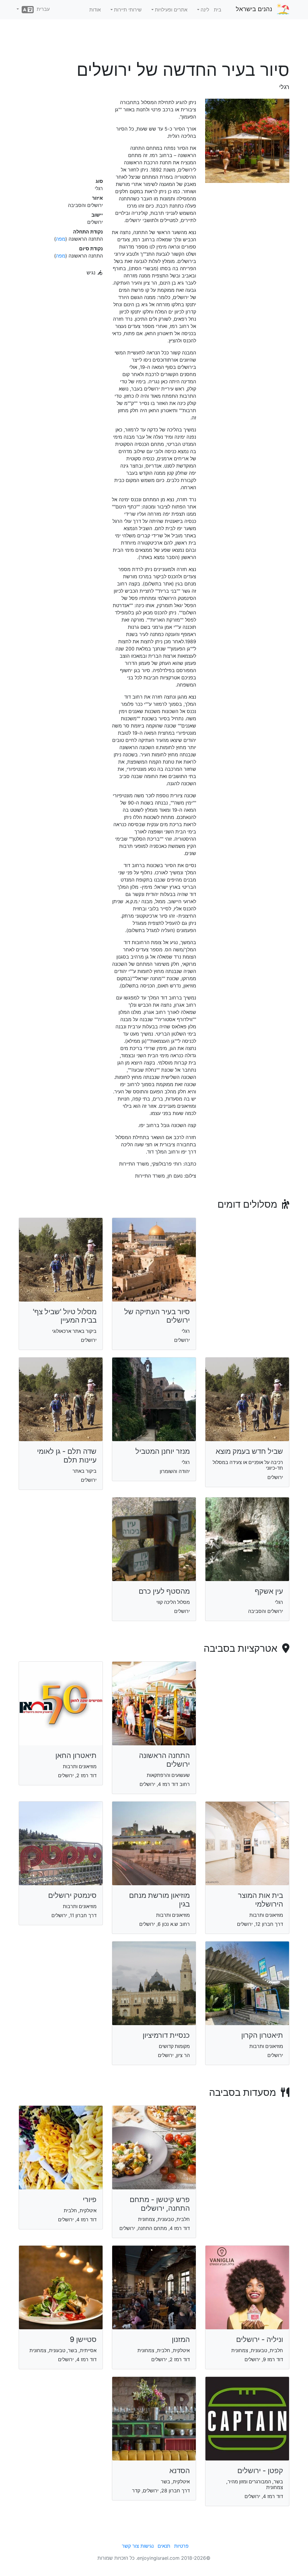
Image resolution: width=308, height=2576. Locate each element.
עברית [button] (42, 9)
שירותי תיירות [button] (128, 10)
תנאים (164, 2546)
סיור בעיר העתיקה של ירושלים (157, 1316)
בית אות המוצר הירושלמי (260, 1900)
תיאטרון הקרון (262, 2035)
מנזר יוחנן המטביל (163, 1451)
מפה (61, 239)
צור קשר (130, 2546)
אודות (95, 10)
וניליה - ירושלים (260, 2339)
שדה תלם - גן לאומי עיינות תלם (67, 1456)
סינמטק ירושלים (72, 1895)
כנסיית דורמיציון (166, 2035)
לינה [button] (205, 10)
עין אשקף (269, 1591)
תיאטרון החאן (76, 1755)
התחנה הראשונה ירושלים (164, 1760)
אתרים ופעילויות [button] (171, 10)
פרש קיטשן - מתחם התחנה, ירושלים (160, 2204)
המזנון (181, 2339)
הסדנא (180, 2471)
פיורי (90, 2199)
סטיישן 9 (83, 2339)
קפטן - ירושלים (260, 2471)
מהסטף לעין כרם (164, 1591)
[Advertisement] (154, 42)
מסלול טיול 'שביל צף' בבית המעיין (65, 1316)
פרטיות (181, 2546)
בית (218, 10)
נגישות (147, 2546)
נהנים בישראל (254, 9)
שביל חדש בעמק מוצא (249, 1451)
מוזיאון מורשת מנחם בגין (159, 1900)
